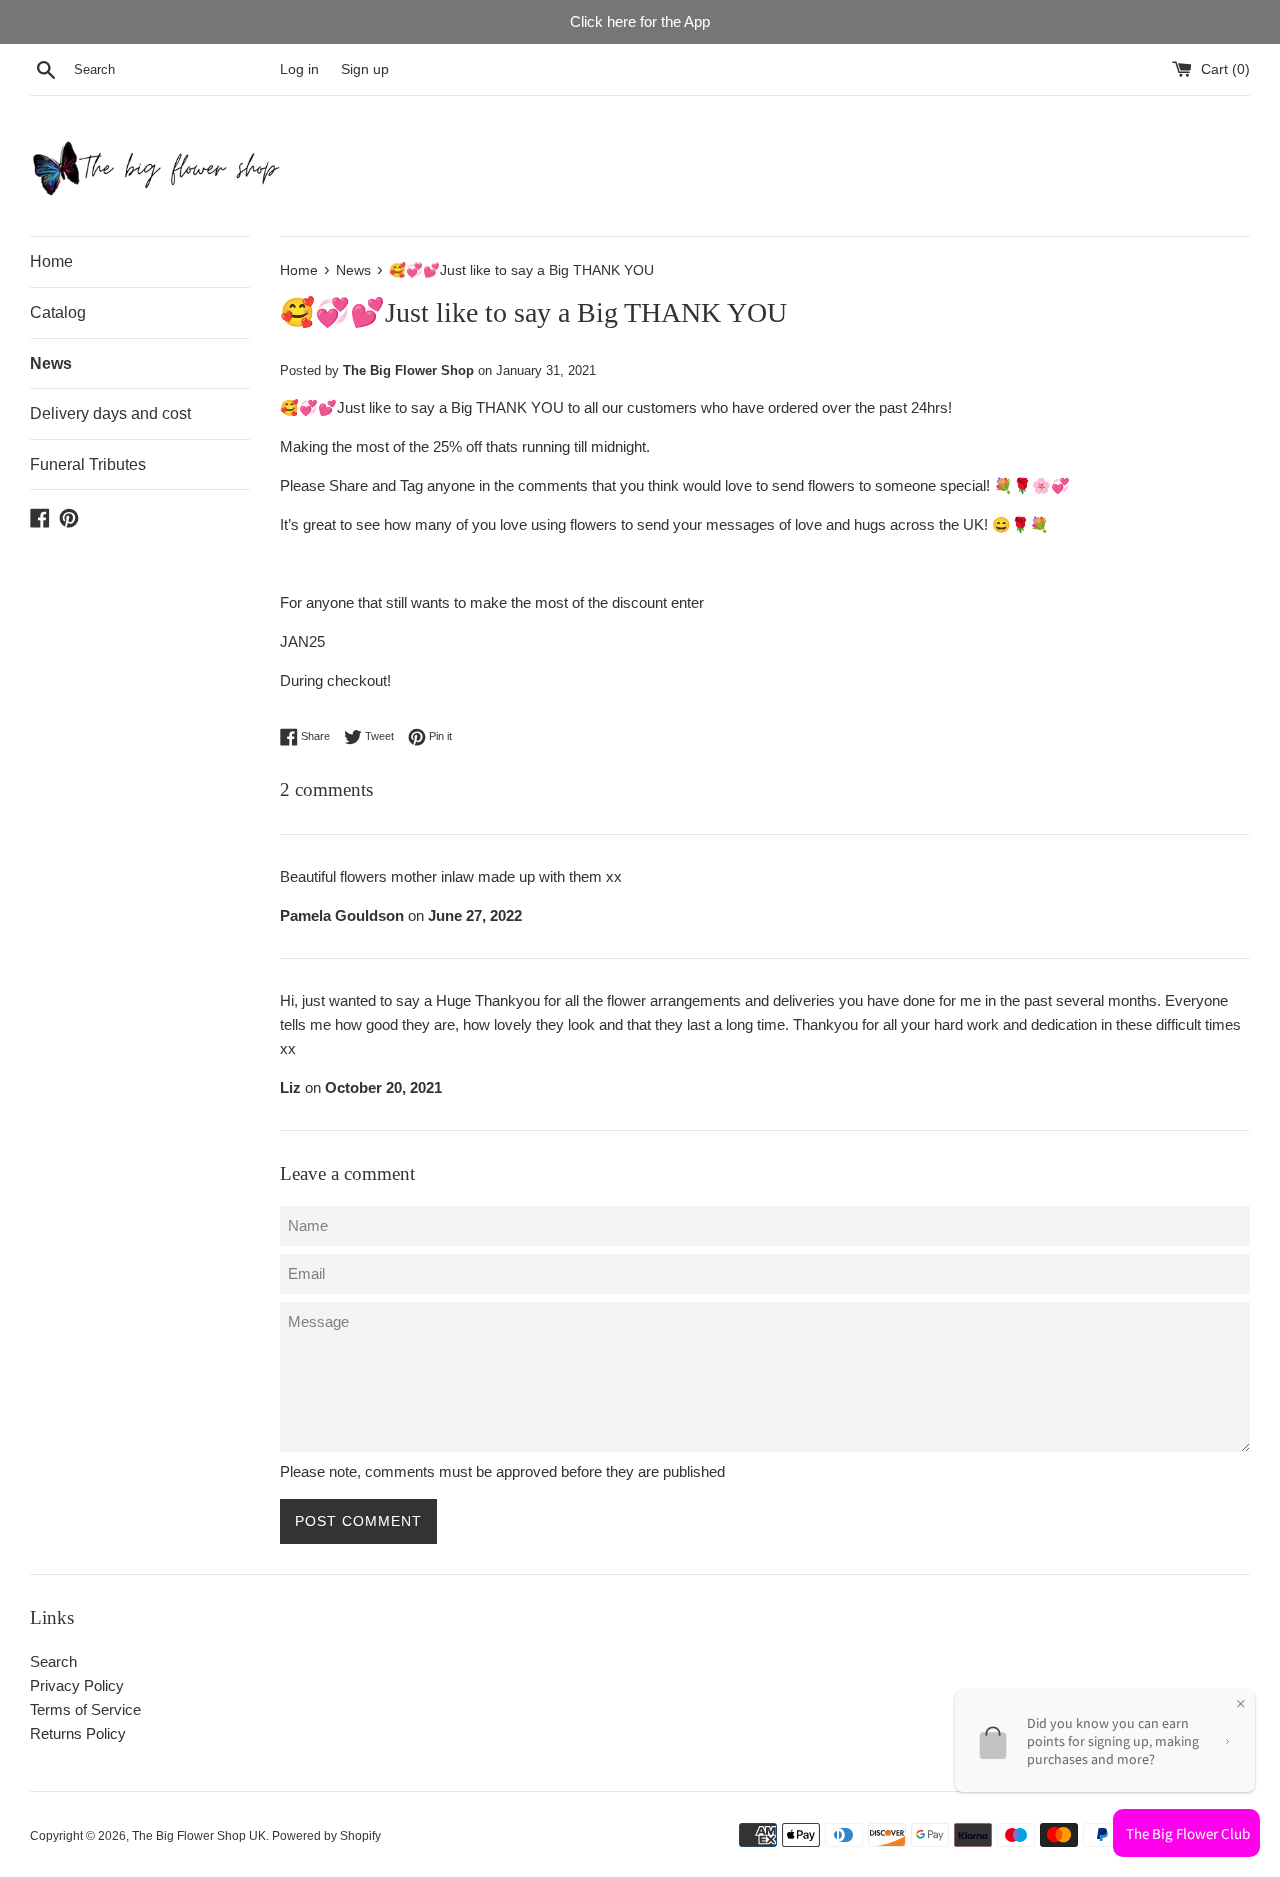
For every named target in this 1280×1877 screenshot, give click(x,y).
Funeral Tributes (88, 464)
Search (53, 1661)
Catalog (58, 312)
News (51, 363)
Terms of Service (85, 1709)
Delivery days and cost (110, 413)
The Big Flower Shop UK (199, 1836)
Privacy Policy (77, 1685)
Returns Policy (78, 1733)
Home (51, 261)
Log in (299, 69)
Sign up (365, 69)
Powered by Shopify (326, 1836)
